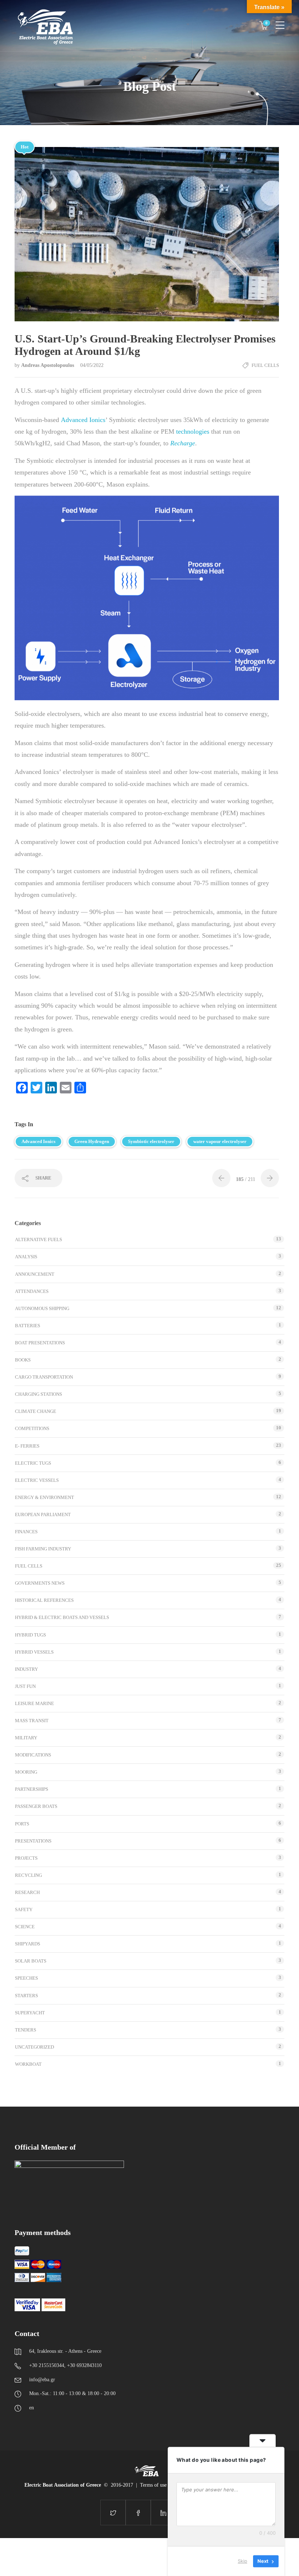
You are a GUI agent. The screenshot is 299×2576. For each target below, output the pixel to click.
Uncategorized (34, 2047)
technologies (193, 431)
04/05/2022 (92, 365)
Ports (22, 1824)
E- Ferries (27, 1446)
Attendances (32, 1291)
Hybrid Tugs (30, 1635)
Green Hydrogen (92, 1141)
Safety (24, 1909)
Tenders (26, 2030)
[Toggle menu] (280, 22)
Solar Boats (31, 1961)
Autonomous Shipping (42, 1308)
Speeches (26, 1978)
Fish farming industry (43, 1549)
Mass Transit (32, 1721)
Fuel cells (265, 365)
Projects (26, 1858)
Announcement (35, 1274)
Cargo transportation (44, 1377)
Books (23, 1360)
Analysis (26, 1257)
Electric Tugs (33, 1463)
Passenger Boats (36, 1806)
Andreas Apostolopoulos (48, 365)
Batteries (28, 1326)
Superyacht (30, 2013)
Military (26, 1738)
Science (25, 1927)
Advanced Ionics (83, 420)
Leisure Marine (34, 1703)
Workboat (28, 2064)
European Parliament (43, 1514)
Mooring (26, 1772)
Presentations (33, 1841)
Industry (26, 1669)
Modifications (33, 1755)
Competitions (32, 1428)
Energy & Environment (44, 1497)
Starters (26, 1996)
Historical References (44, 1600)
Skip (242, 2561)
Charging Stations (38, 1394)
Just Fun (25, 1686)
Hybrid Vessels (34, 1652)
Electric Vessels (37, 1480)
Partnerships (32, 1789)
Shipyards (28, 1944)
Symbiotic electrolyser (151, 1141)
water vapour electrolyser (220, 1141)
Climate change (36, 1411)
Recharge (183, 443)
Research (27, 1892)
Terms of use (153, 2485)
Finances (26, 1532)
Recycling (28, 1875)
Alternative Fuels (38, 1239)
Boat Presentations (40, 1343)
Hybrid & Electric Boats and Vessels (62, 1617)
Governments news (40, 1583)
